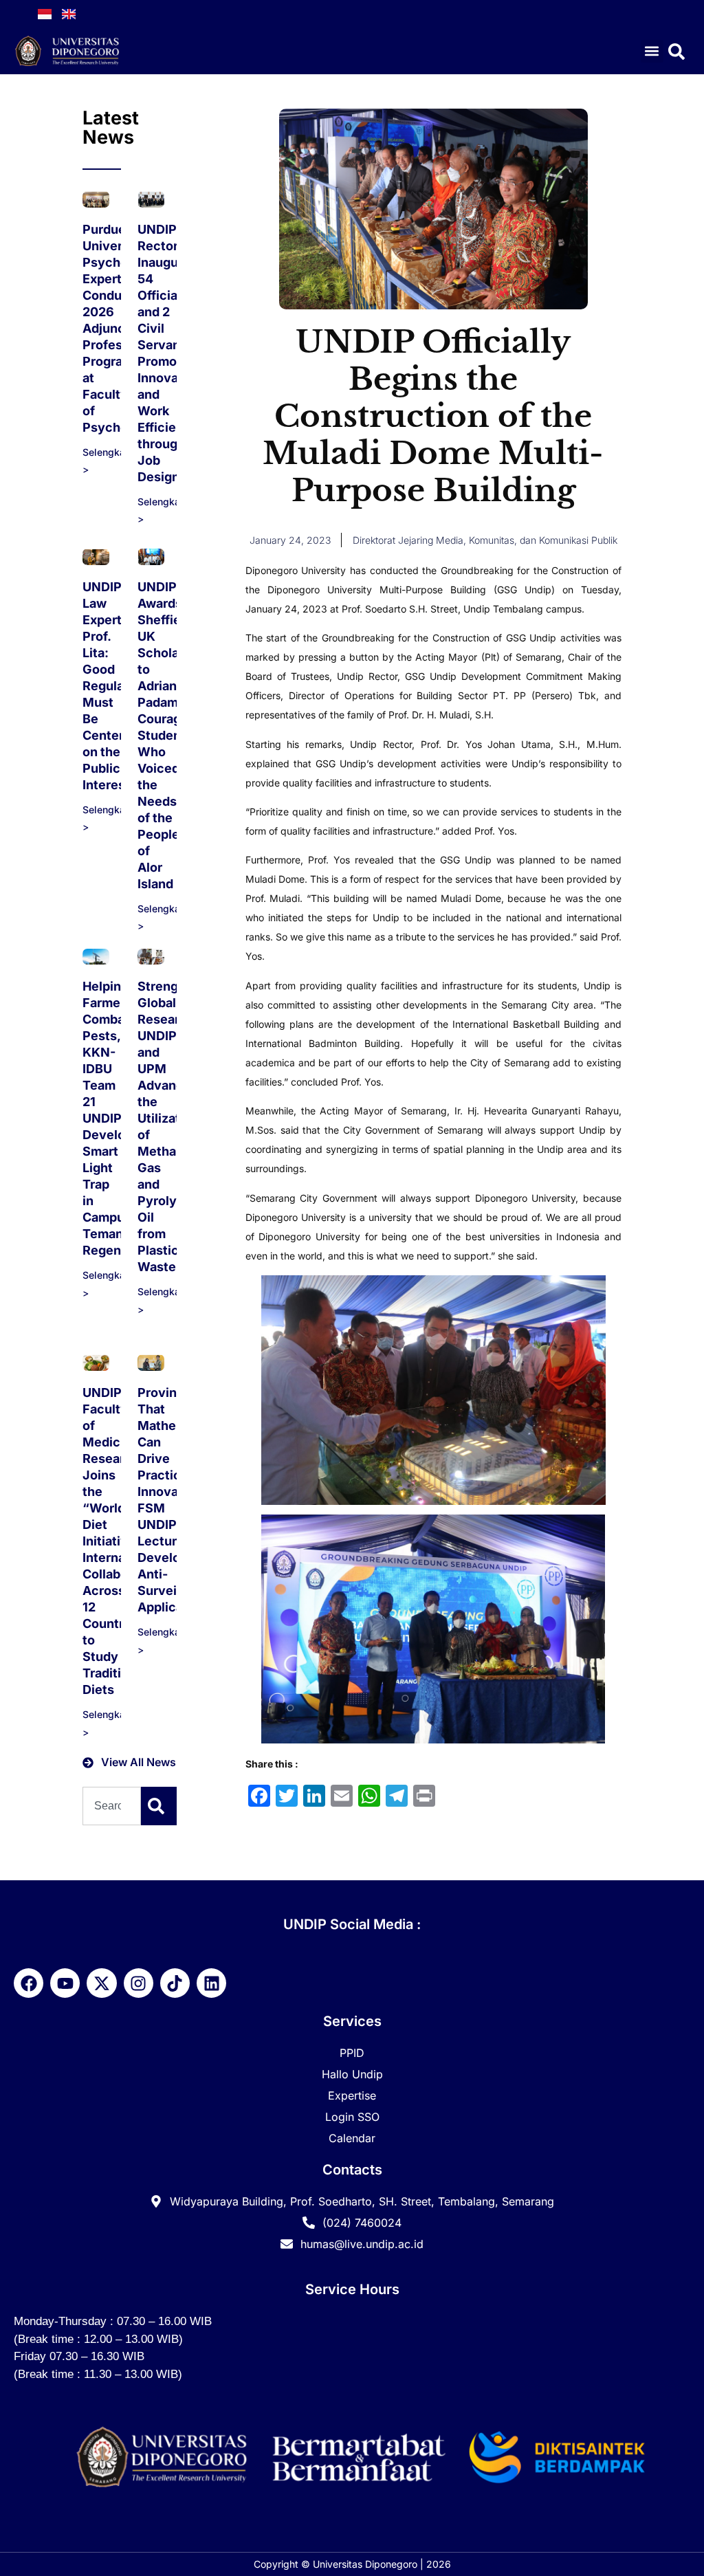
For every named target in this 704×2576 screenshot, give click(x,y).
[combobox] (112, 1806)
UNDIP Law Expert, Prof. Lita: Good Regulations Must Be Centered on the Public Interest (118, 686)
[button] (652, 51)
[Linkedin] (211, 1983)
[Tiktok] (175, 1983)
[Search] (159, 1806)
